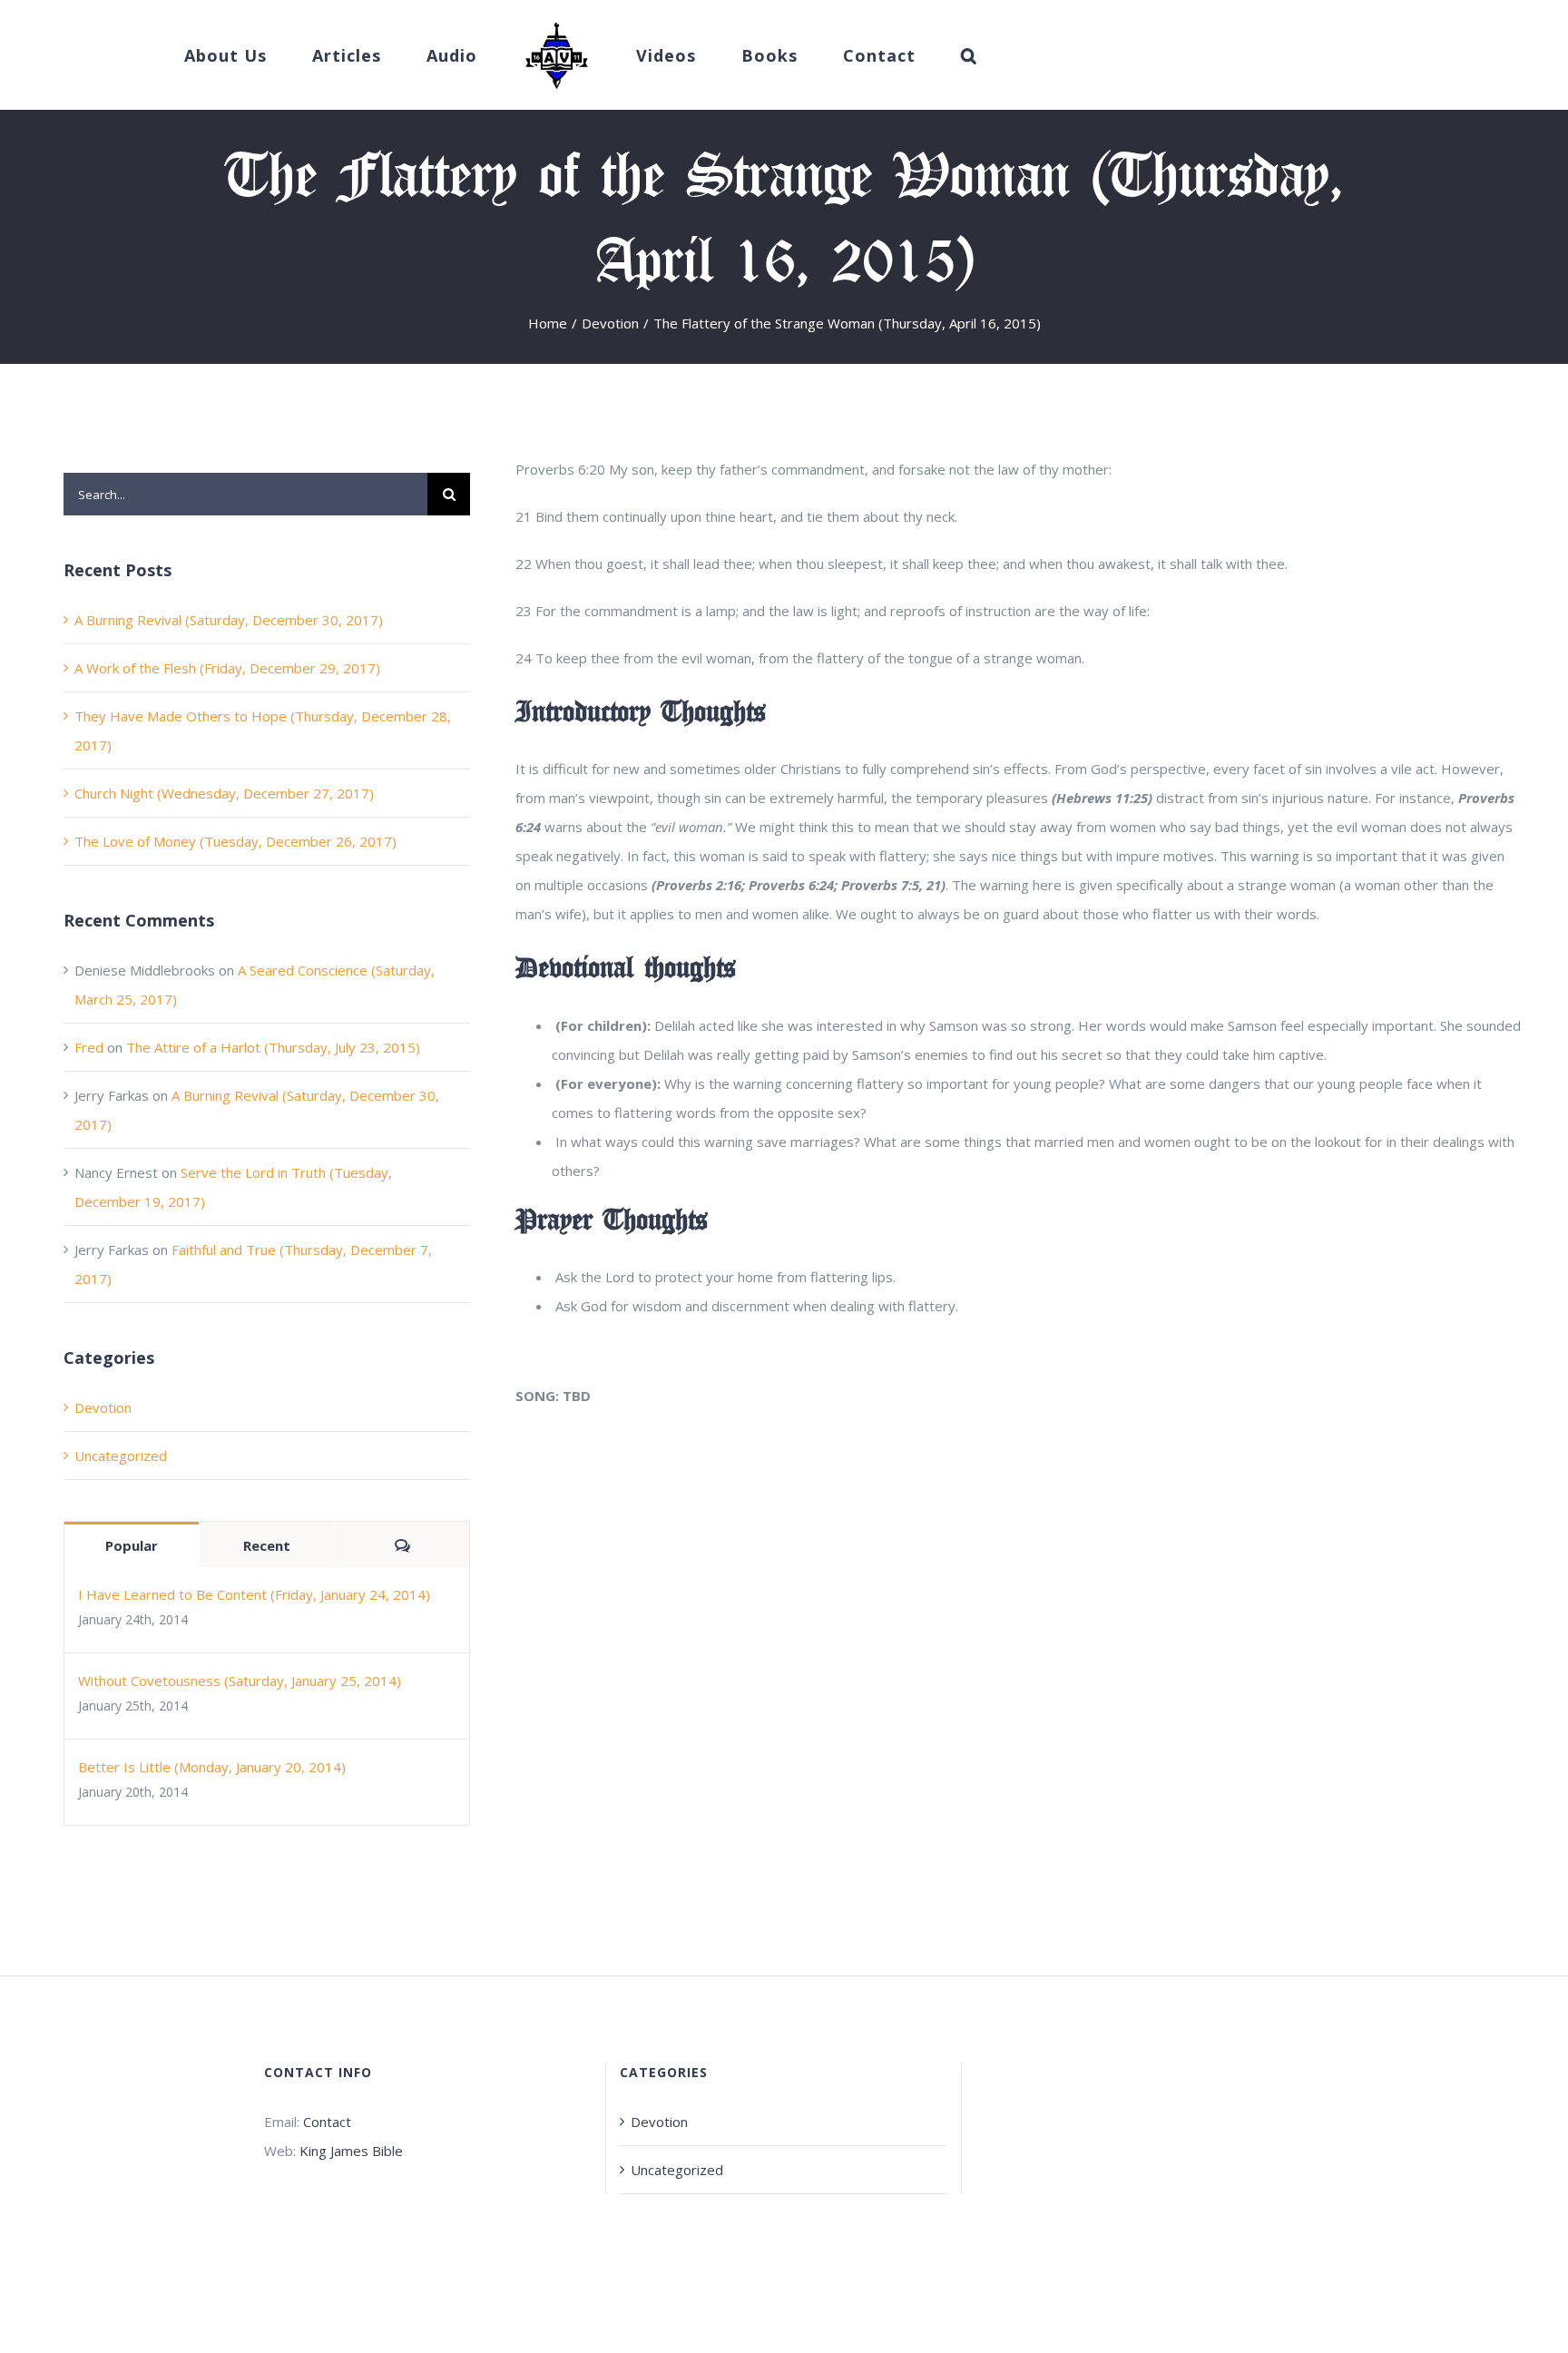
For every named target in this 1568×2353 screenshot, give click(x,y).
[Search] (914, 55)
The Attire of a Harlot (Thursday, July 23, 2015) (273, 1047)
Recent (267, 1545)
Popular (132, 1545)
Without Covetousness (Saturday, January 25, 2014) (240, 1681)
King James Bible (351, 2151)
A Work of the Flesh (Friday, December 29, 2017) (227, 668)
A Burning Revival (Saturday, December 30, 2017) (229, 620)
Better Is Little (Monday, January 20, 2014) (212, 1767)
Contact (327, 2122)
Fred (89, 1047)
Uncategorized (121, 1456)
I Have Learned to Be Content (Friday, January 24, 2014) (254, 1594)
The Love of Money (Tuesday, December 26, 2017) (235, 841)
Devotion (103, 1407)
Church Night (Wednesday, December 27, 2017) (224, 793)
